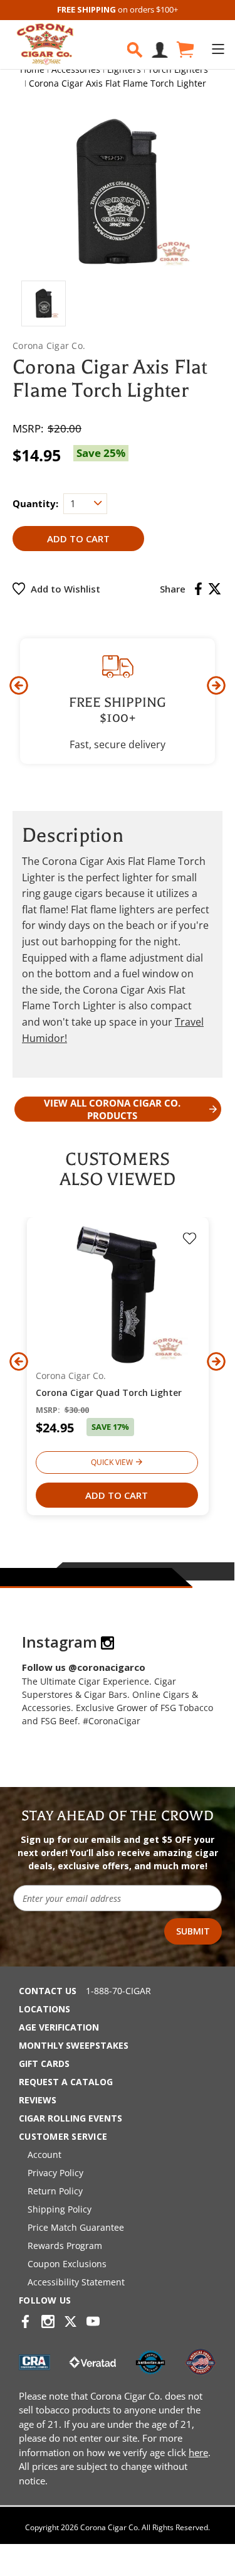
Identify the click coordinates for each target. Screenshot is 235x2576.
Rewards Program (65, 2246)
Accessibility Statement (76, 2282)
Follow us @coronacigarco (84, 1667)
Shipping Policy (60, 2209)
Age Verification (59, 2027)
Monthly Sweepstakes (74, 2045)
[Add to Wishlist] (190, 1240)
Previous (19, 685)
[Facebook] (198, 589)
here (198, 2452)
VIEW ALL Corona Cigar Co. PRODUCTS (112, 1109)
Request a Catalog (66, 2082)
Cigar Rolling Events (70, 2118)
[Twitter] (215, 589)
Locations (44, 2009)
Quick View (112, 1462)
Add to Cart (117, 1495)
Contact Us (48, 1991)
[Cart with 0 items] (184, 50)
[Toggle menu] (218, 49)
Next (216, 685)
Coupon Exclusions (67, 2264)
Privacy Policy (55, 2173)
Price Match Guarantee (76, 2227)
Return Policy (55, 2191)
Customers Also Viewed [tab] (118, 1169)
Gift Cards (44, 2063)
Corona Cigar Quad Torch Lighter (109, 1393)
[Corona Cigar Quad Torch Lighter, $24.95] (118, 1295)
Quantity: (35, 503)
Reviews (38, 2100)
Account (44, 2155)
